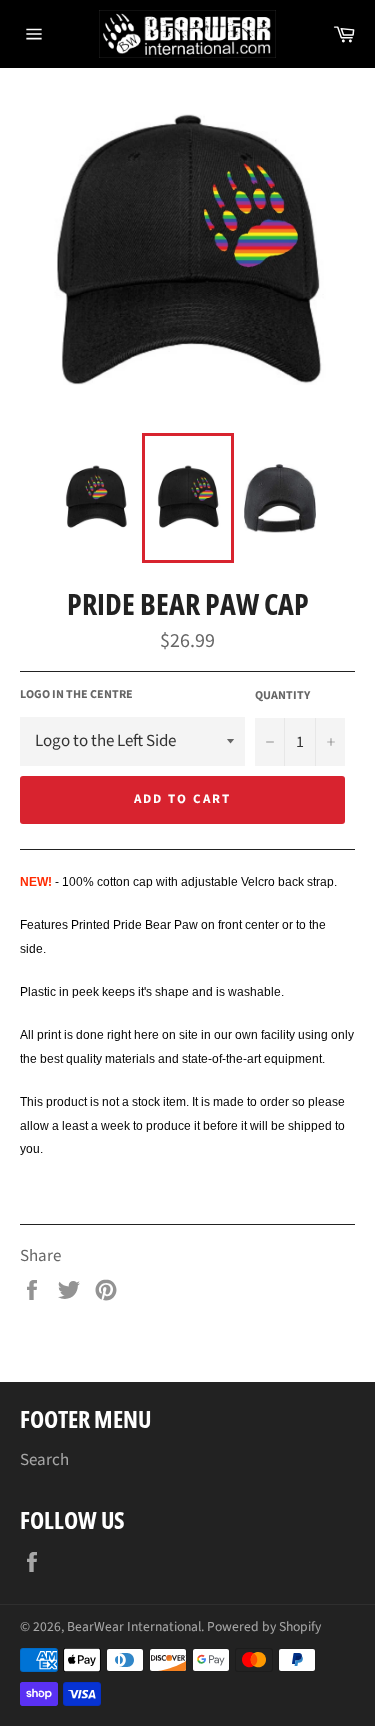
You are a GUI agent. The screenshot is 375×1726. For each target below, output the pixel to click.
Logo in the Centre (76, 695)
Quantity (282, 696)
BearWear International (134, 1626)
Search (44, 1460)
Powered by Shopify (264, 1626)
